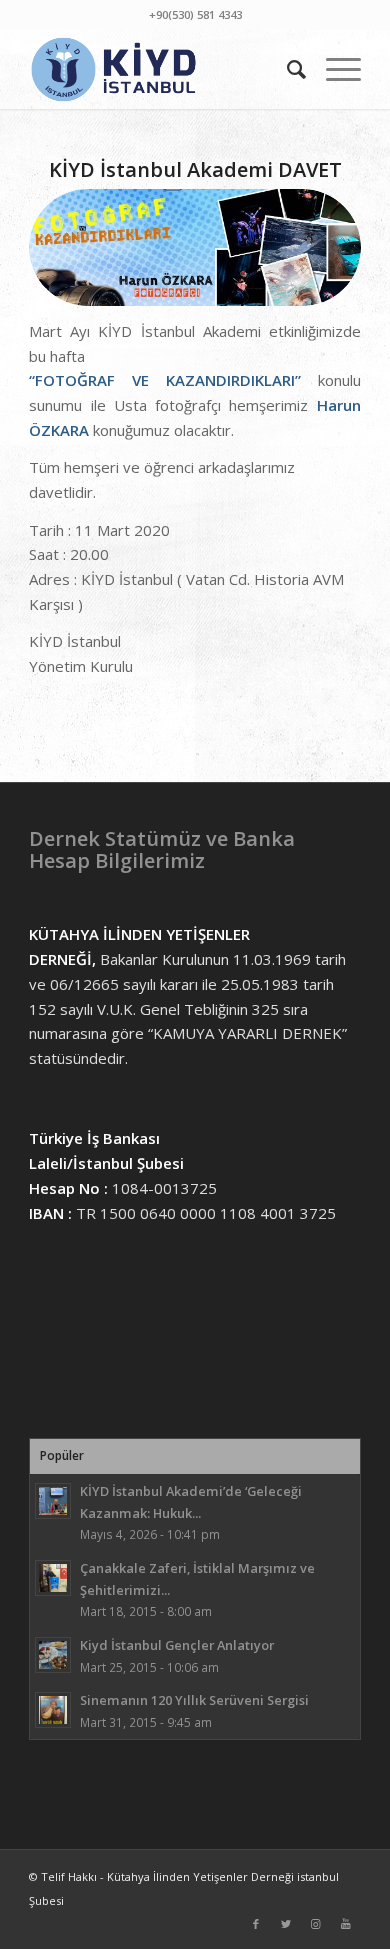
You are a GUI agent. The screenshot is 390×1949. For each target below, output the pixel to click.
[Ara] (286, 69)
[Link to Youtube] (346, 1924)
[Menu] (333, 69)
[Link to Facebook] (256, 1924)
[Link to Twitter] (286, 1924)
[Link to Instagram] (316, 1924)
